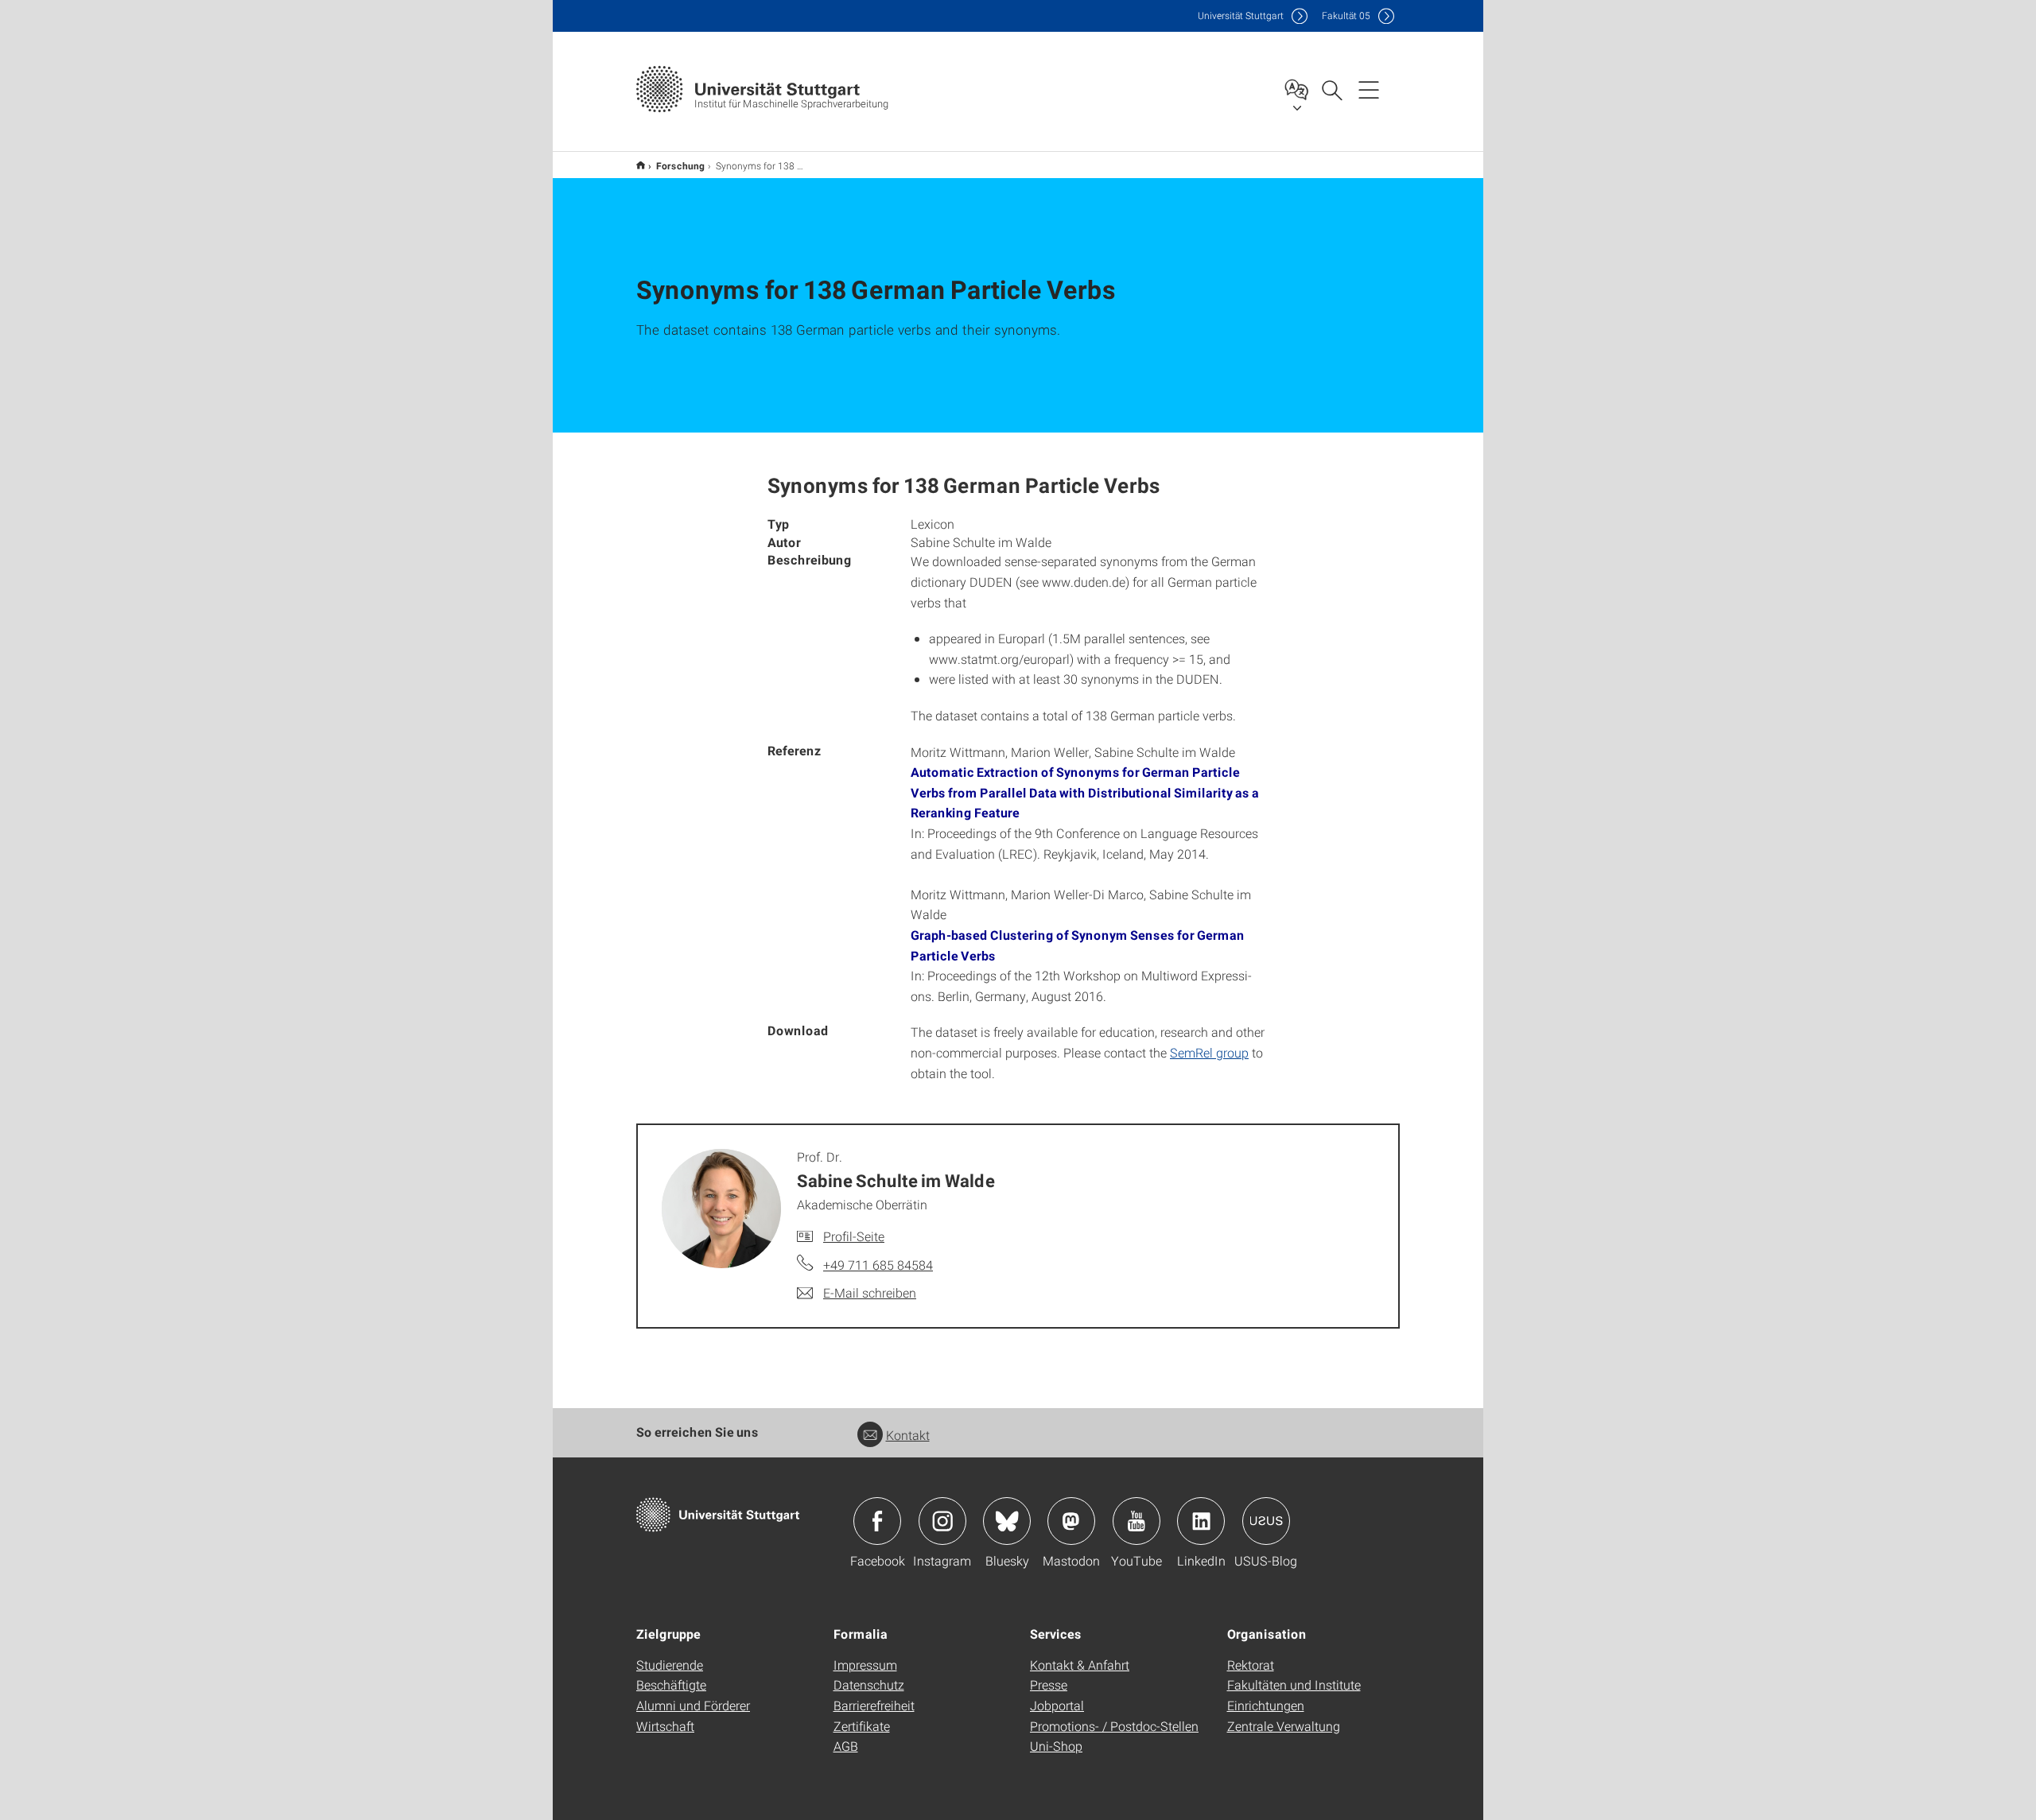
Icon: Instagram (942, 1521)
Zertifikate (862, 1726)
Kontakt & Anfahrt (1080, 1665)
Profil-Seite (854, 1236)
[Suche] (1331, 89)
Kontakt (908, 1435)
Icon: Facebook (877, 1521)
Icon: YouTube (1137, 1521)
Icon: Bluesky (1007, 1521)
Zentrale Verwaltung (1284, 1726)
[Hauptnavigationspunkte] (1369, 89)
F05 (1346, 16)
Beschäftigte (671, 1684)
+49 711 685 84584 (878, 1265)
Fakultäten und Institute (1294, 1684)
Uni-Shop (1056, 1746)
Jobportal (1057, 1705)
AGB (846, 1746)
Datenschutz (869, 1684)
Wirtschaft (665, 1726)
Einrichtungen (1266, 1705)
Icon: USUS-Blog (1266, 1521)
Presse (1049, 1684)
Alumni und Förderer (693, 1705)
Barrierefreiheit (874, 1705)
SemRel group (1209, 1052)
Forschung (680, 165)
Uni (1241, 16)
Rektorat (1251, 1665)
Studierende (670, 1665)
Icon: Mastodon (1071, 1521)
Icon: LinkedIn (1201, 1521)
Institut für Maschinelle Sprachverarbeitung (641, 165)
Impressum (865, 1665)
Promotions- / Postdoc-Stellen (1114, 1726)
